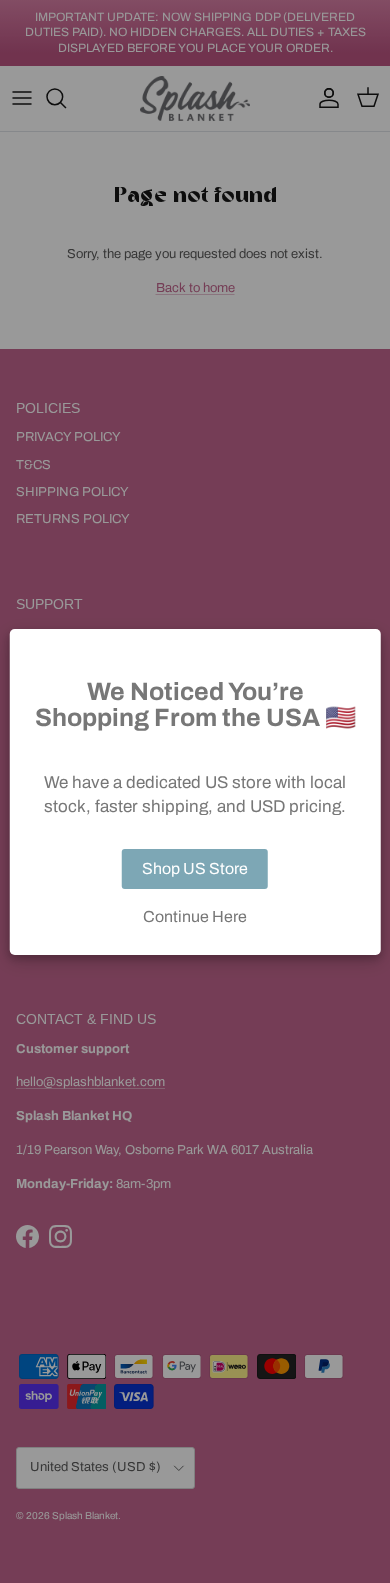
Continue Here (195, 917)
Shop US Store (195, 868)
